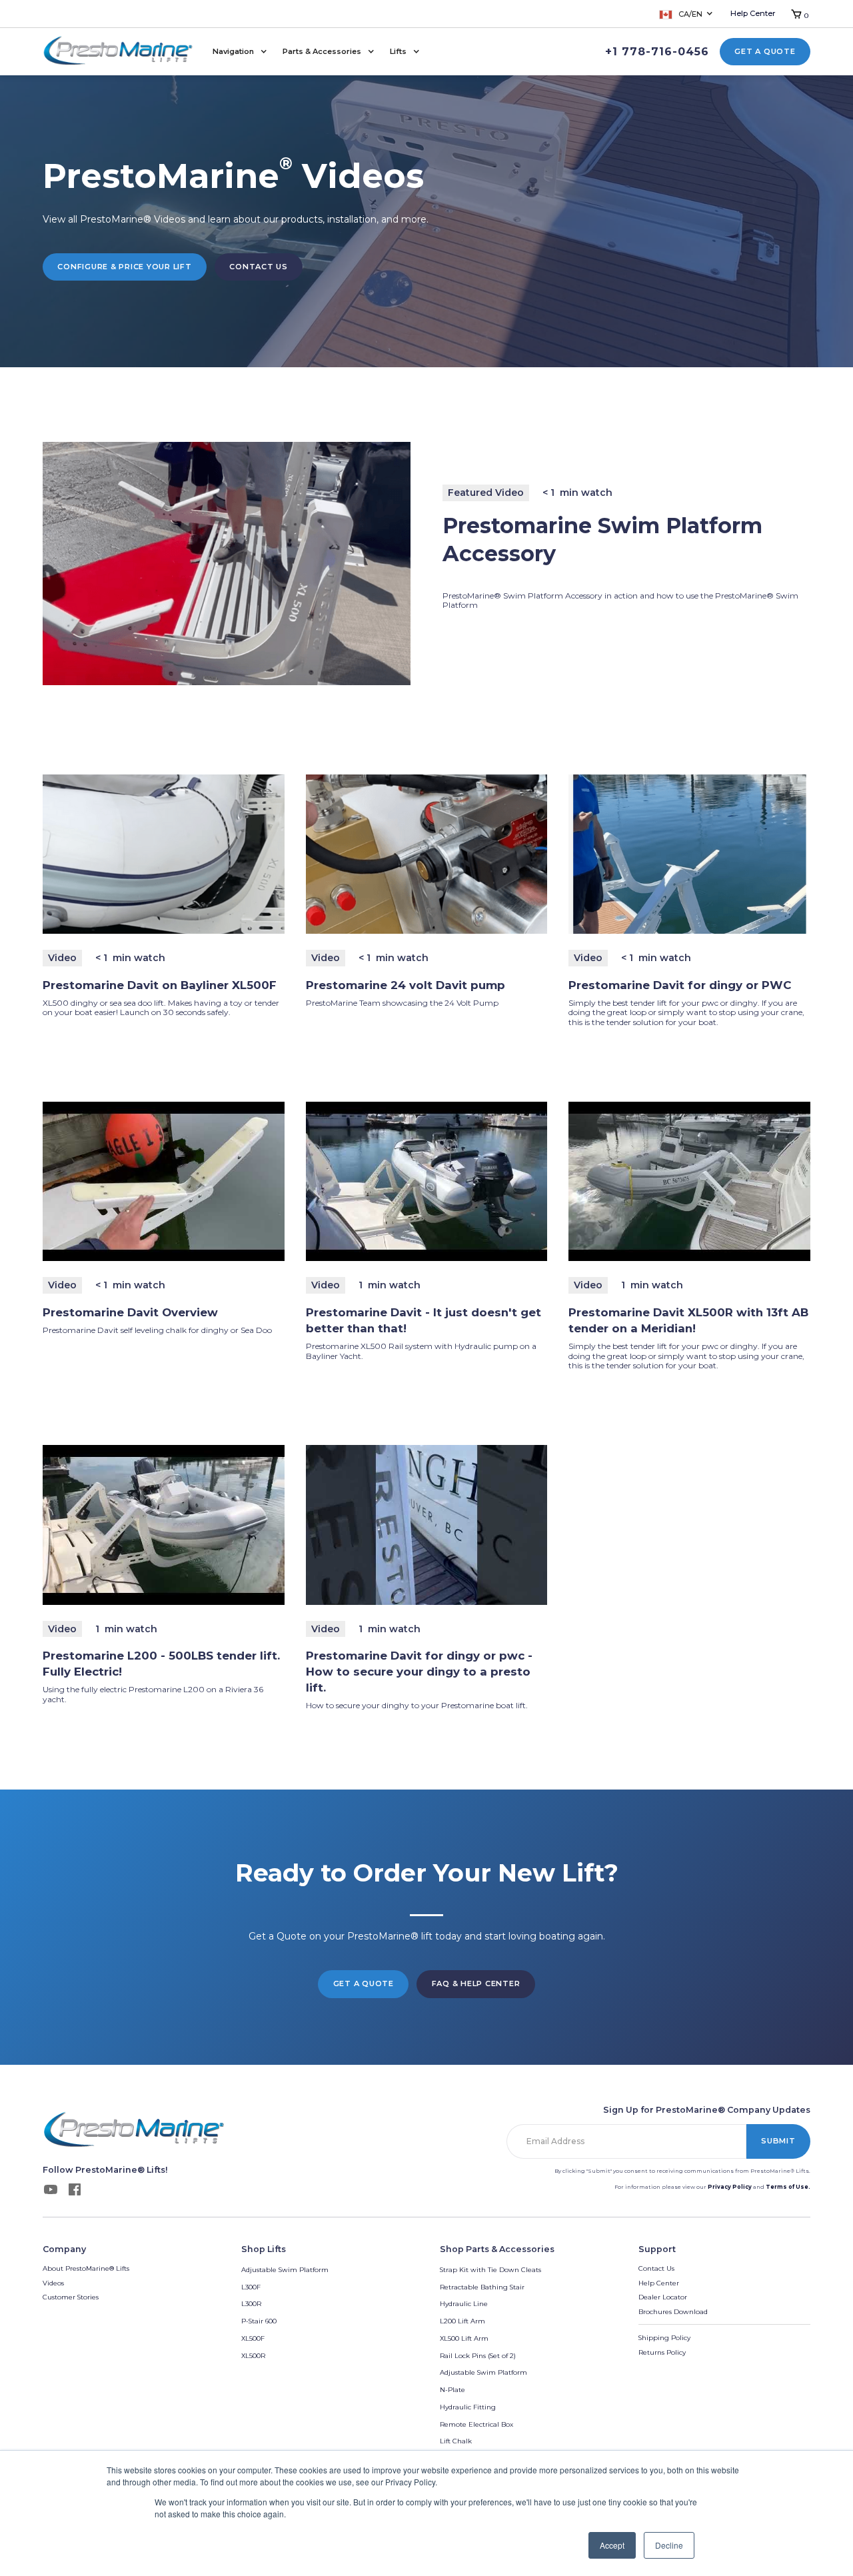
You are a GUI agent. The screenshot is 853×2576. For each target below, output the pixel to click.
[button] (687, 14)
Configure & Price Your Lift (124, 267)
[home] (118, 52)
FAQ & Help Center (476, 1983)
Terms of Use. (788, 2187)
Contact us (259, 267)
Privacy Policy (730, 2187)
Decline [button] (669, 2545)
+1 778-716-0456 (657, 52)
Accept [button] (612, 2545)
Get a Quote (765, 51)
